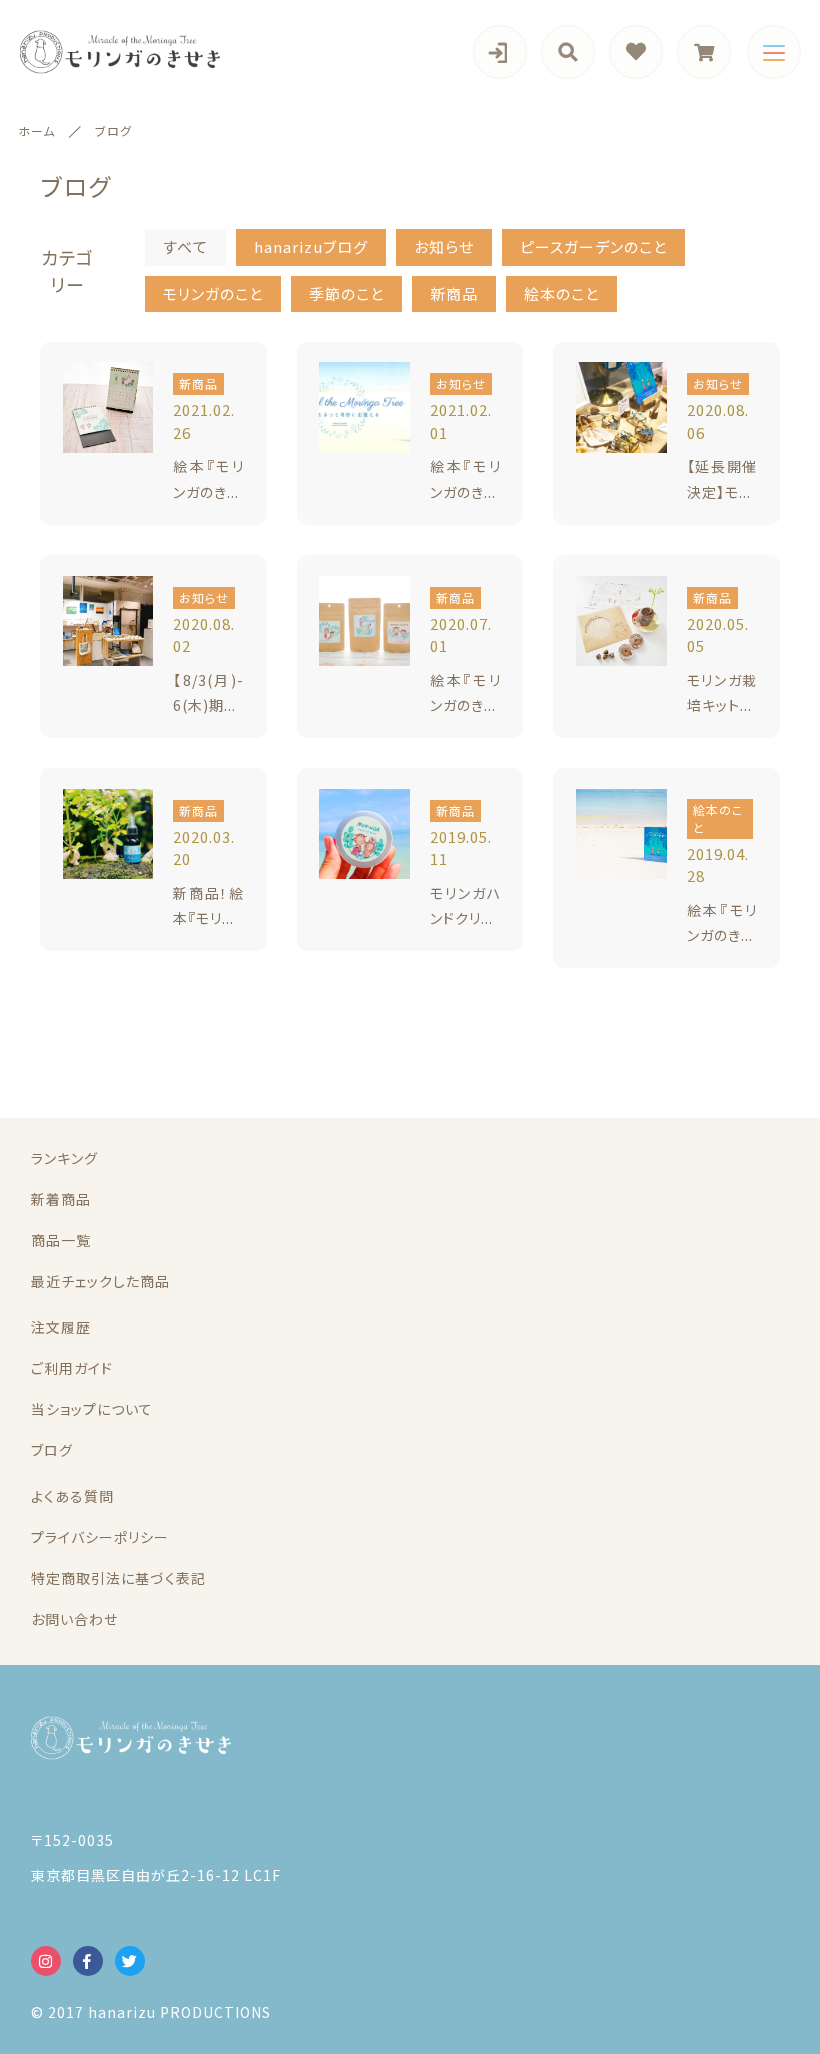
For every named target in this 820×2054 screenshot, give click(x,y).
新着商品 (61, 1199)
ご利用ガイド (72, 1368)
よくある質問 (72, 1496)
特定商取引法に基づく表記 (118, 1578)
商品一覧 (61, 1240)
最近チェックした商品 (100, 1281)
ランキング (64, 1158)
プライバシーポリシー (100, 1537)
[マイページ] (500, 52)
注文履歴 (61, 1327)
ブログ (52, 1450)
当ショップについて (92, 1409)
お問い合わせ (74, 1619)
